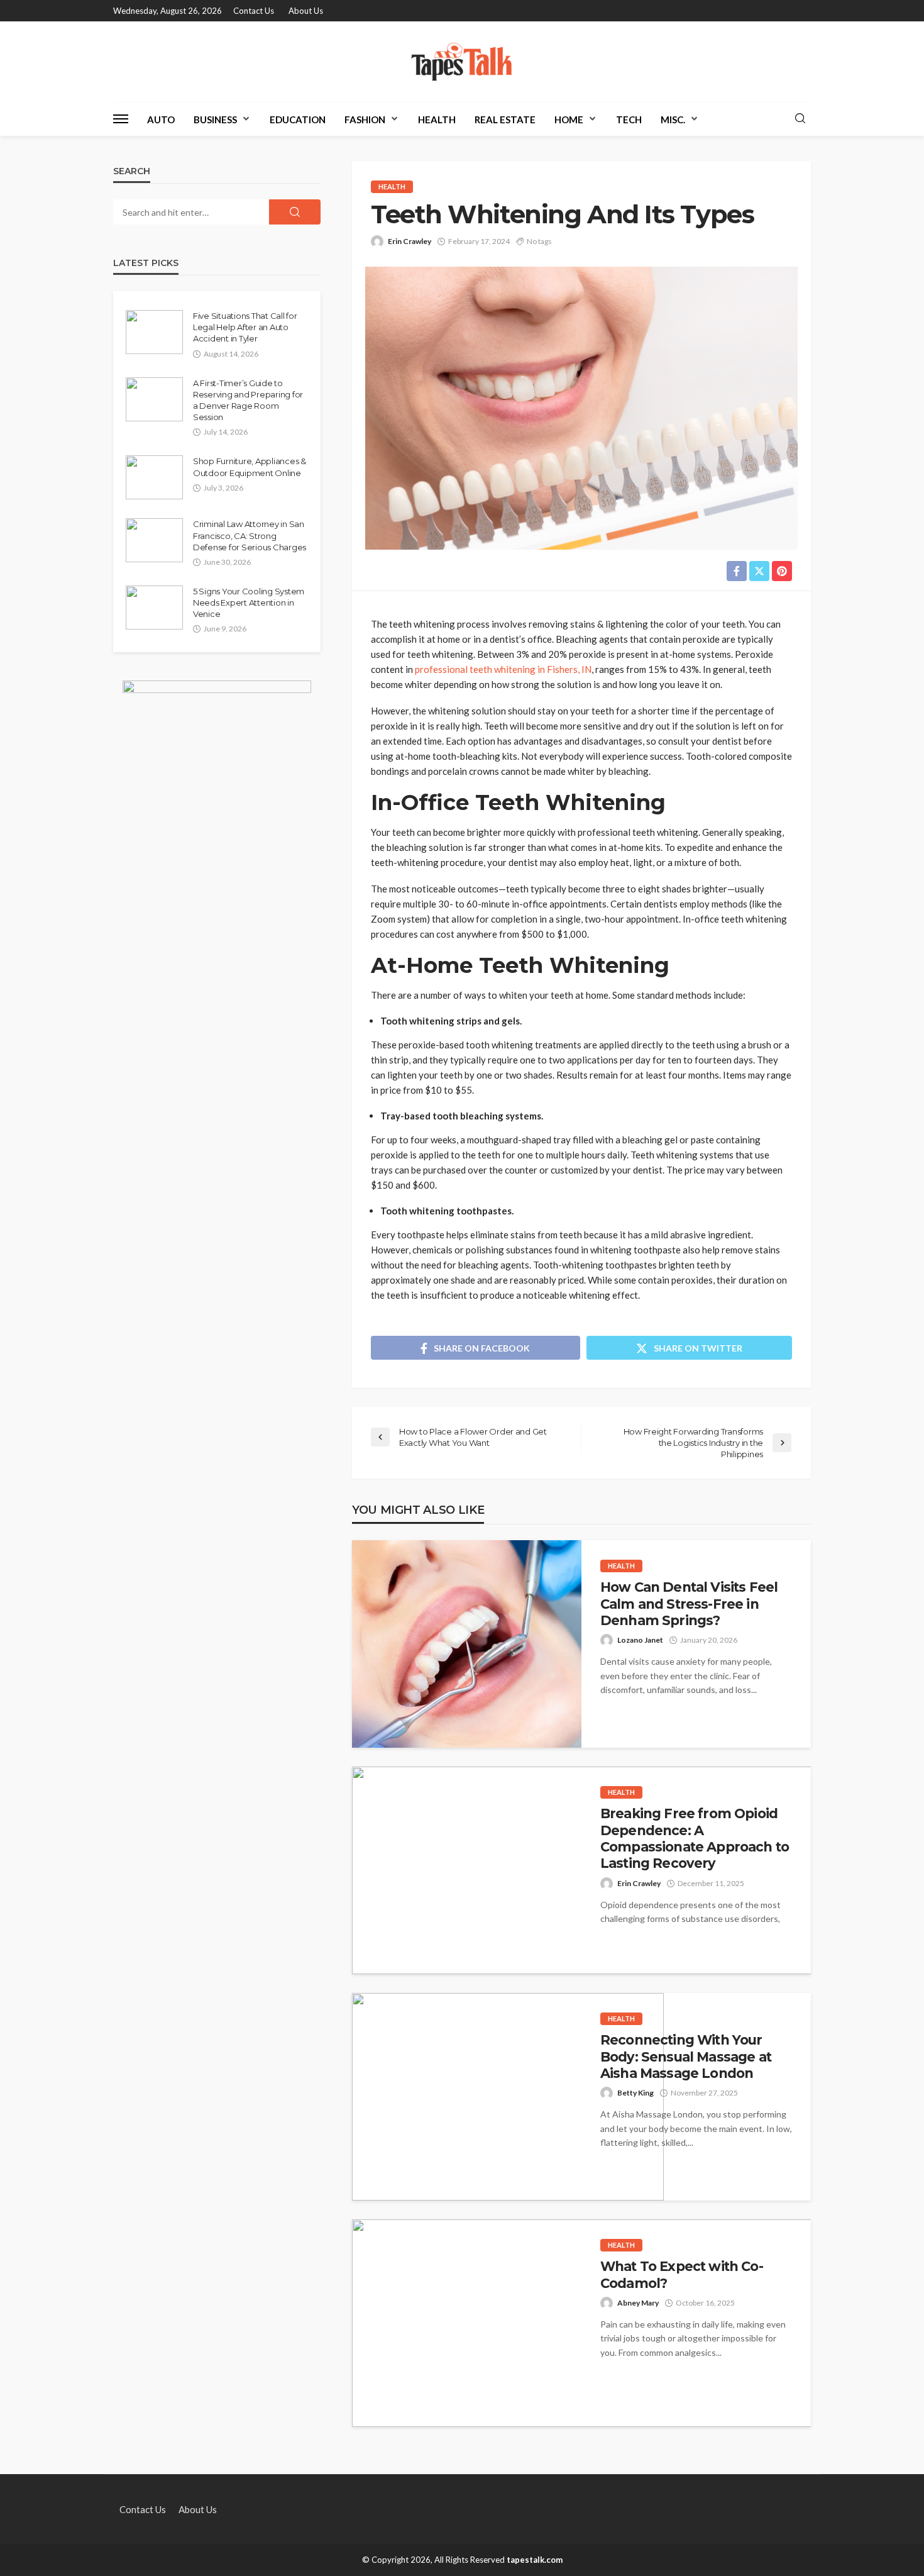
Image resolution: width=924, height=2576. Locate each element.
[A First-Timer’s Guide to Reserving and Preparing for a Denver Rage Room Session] (154, 399)
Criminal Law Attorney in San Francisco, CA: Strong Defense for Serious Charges (250, 535)
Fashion (365, 119)
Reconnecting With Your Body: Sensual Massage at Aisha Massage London (686, 2057)
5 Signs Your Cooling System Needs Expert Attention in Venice (249, 602)
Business (215, 119)
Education (298, 119)
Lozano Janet (640, 1640)
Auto (161, 119)
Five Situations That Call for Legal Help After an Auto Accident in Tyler (245, 327)
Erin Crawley (410, 241)
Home (569, 119)
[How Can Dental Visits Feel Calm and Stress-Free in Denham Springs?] (467, 1644)
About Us (306, 11)
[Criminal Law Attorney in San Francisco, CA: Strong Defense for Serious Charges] (154, 540)
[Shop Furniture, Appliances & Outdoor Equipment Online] (154, 477)
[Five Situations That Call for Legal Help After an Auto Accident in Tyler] (154, 332)
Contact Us (254, 11)
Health (437, 119)
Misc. (673, 119)
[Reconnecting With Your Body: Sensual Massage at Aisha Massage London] (508, 2097)
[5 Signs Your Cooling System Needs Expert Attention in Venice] (154, 608)
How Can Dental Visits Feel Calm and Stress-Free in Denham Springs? (689, 1604)
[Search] (800, 119)
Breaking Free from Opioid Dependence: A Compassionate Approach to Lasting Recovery (695, 1838)
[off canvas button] (121, 119)
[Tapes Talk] (462, 62)
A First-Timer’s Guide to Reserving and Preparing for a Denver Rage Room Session (248, 400)
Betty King (635, 2093)
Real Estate (505, 119)
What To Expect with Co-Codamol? (682, 2274)
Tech (629, 119)
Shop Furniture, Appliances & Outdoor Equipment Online (250, 467)
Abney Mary (638, 2303)
